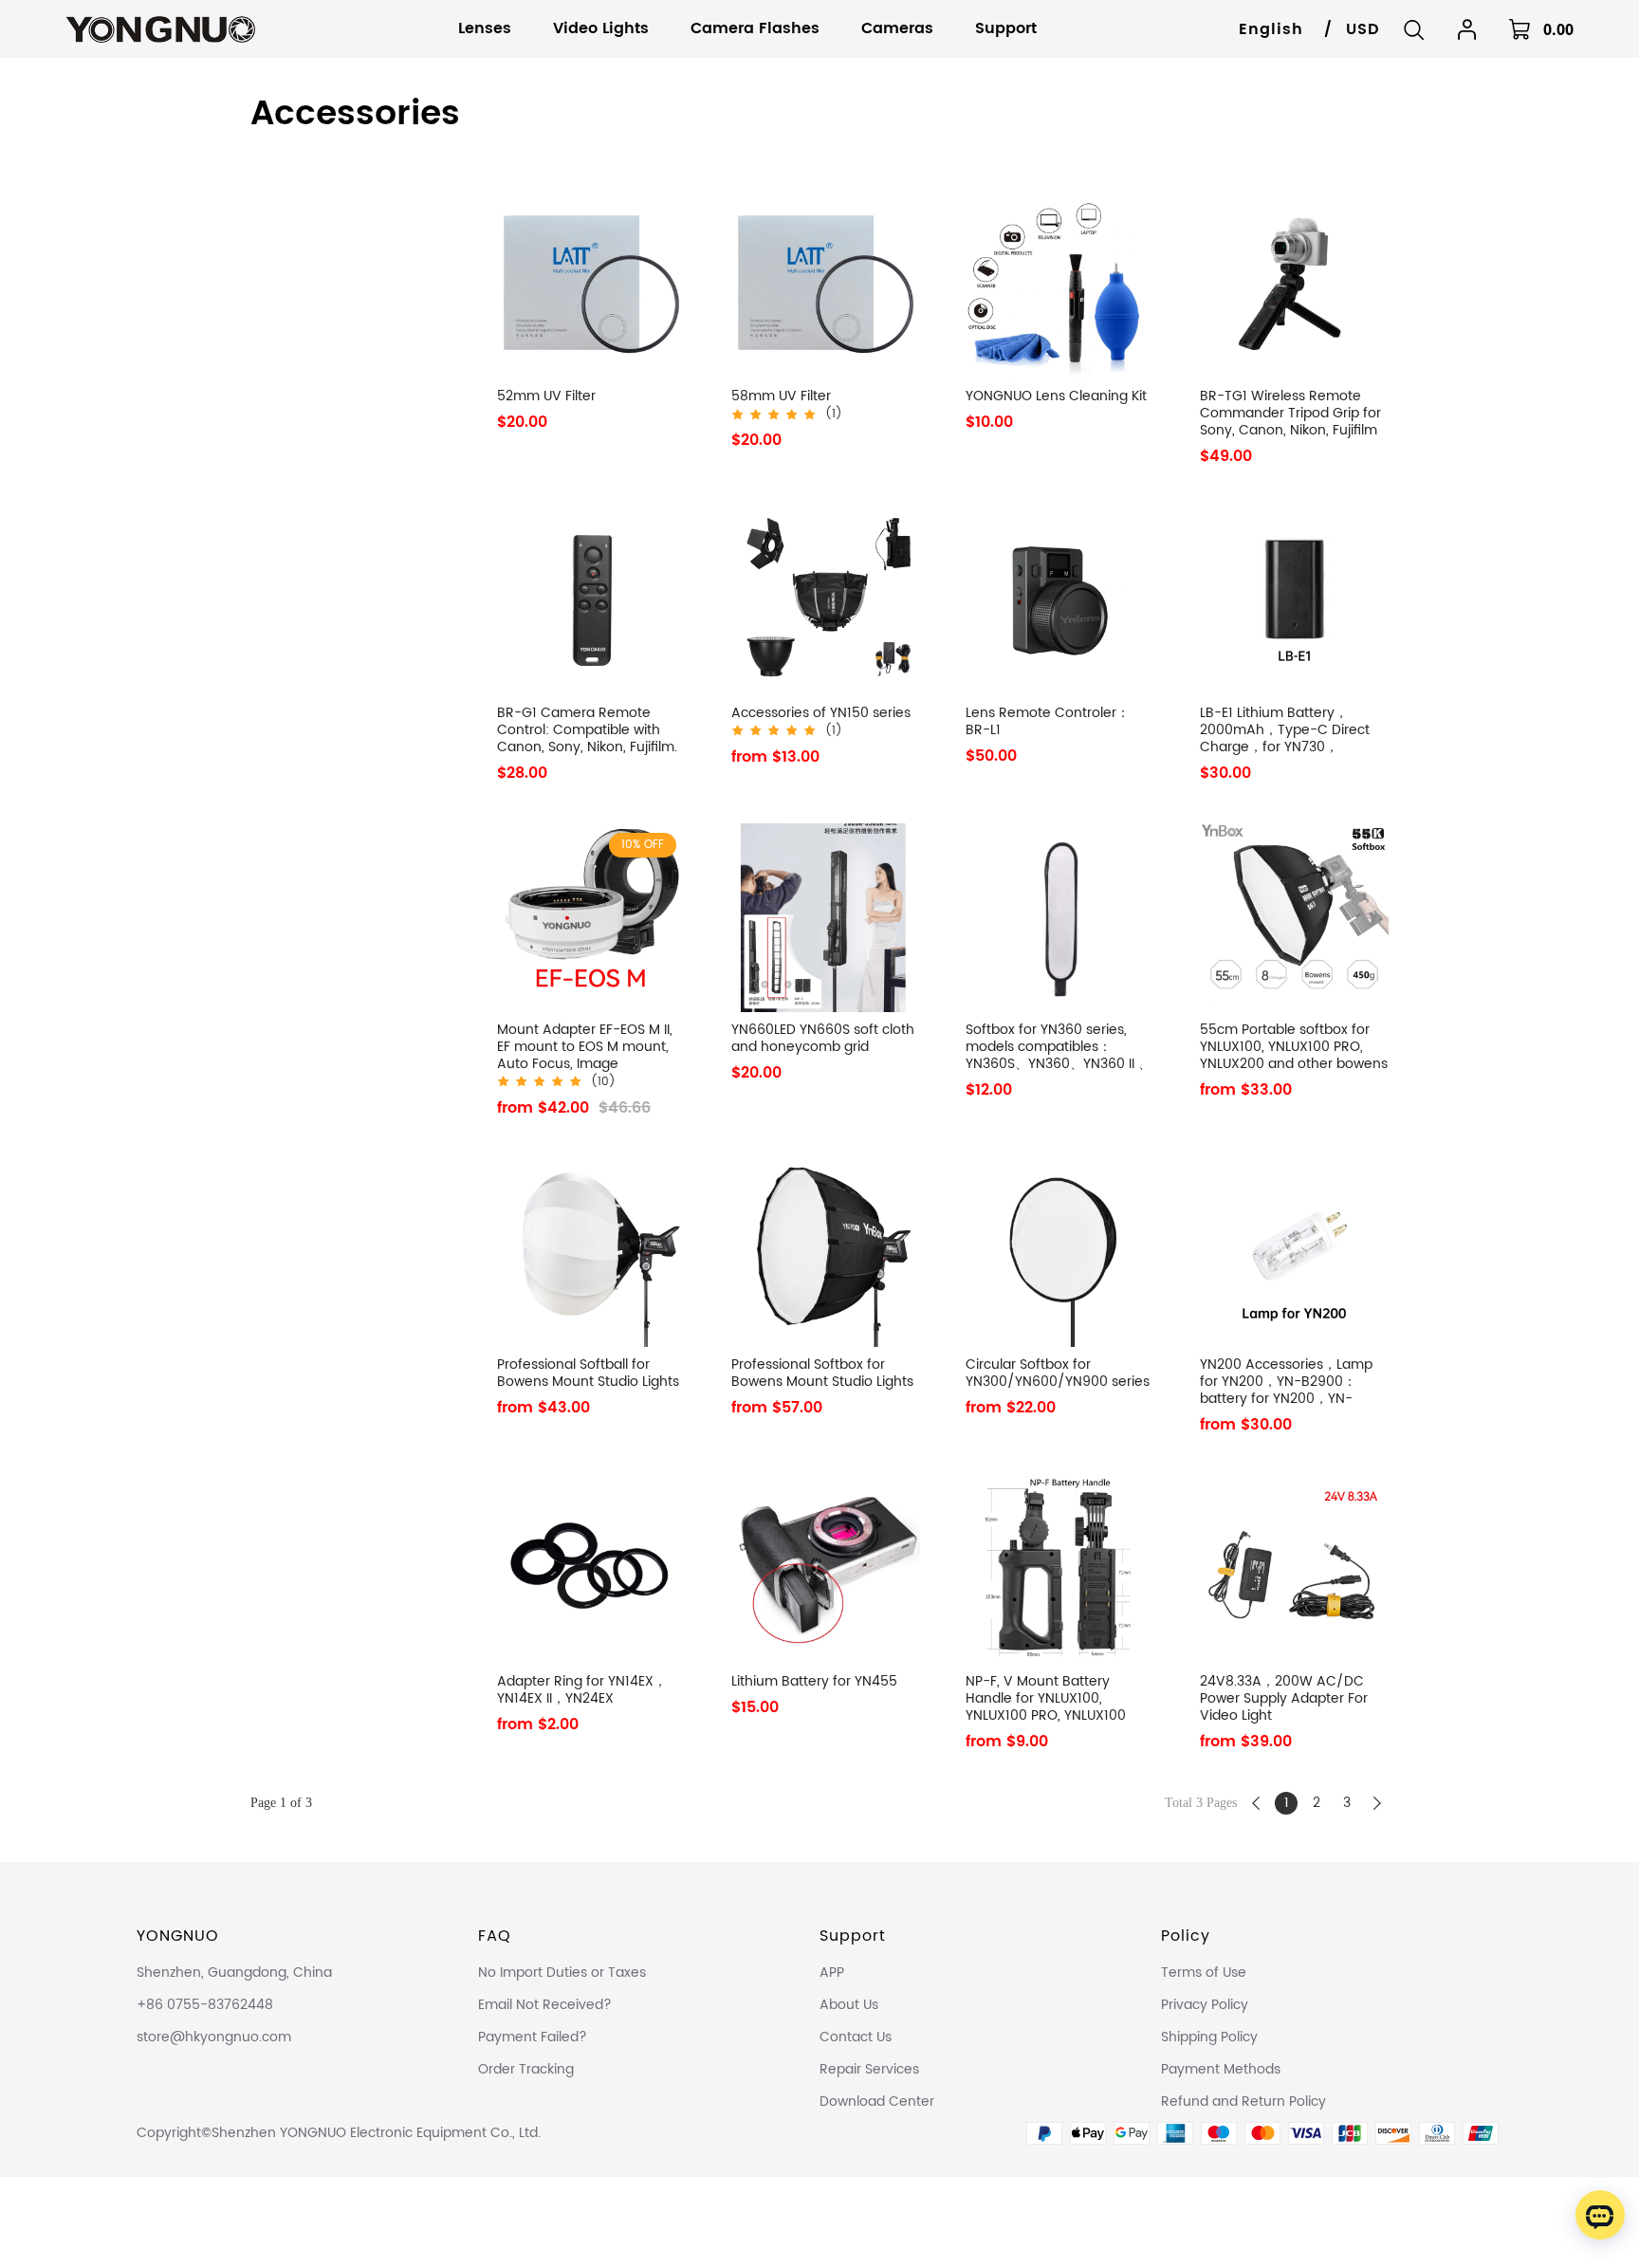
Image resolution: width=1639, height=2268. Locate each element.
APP (832, 1973)
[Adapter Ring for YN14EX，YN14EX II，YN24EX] (591, 1569)
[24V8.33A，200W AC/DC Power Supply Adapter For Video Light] (1294, 1569)
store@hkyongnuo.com (214, 2037)
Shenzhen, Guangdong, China (234, 1973)
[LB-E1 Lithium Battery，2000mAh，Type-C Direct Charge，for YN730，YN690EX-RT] (1294, 601)
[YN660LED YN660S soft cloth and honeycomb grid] (826, 918)
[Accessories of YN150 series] (826, 601)
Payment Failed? (533, 2037)
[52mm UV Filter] (591, 284)
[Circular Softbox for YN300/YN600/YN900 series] (1060, 1253)
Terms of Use (1204, 1973)
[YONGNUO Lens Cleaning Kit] (1060, 284)
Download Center (877, 2102)
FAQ (495, 1936)
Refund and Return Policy (1243, 2102)
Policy (1186, 1936)
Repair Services (869, 2069)
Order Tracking (526, 2069)
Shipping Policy (1209, 2037)
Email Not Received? (545, 2005)
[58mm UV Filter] (826, 284)
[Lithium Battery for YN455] (826, 1569)
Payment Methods (1221, 2069)
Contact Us (856, 2037)
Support (853, 1936)
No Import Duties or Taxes (562, 1973)
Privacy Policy (1205, 2005)
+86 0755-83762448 (205, 2005)
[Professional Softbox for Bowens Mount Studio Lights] (826, 1253)
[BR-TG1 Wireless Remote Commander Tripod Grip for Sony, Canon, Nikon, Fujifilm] (1294, 284)
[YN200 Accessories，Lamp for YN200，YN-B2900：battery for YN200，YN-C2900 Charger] (1294, 1253)
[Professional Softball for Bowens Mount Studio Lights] (591, 1253)
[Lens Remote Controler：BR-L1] (1060, 601)
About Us (849, 2005)
